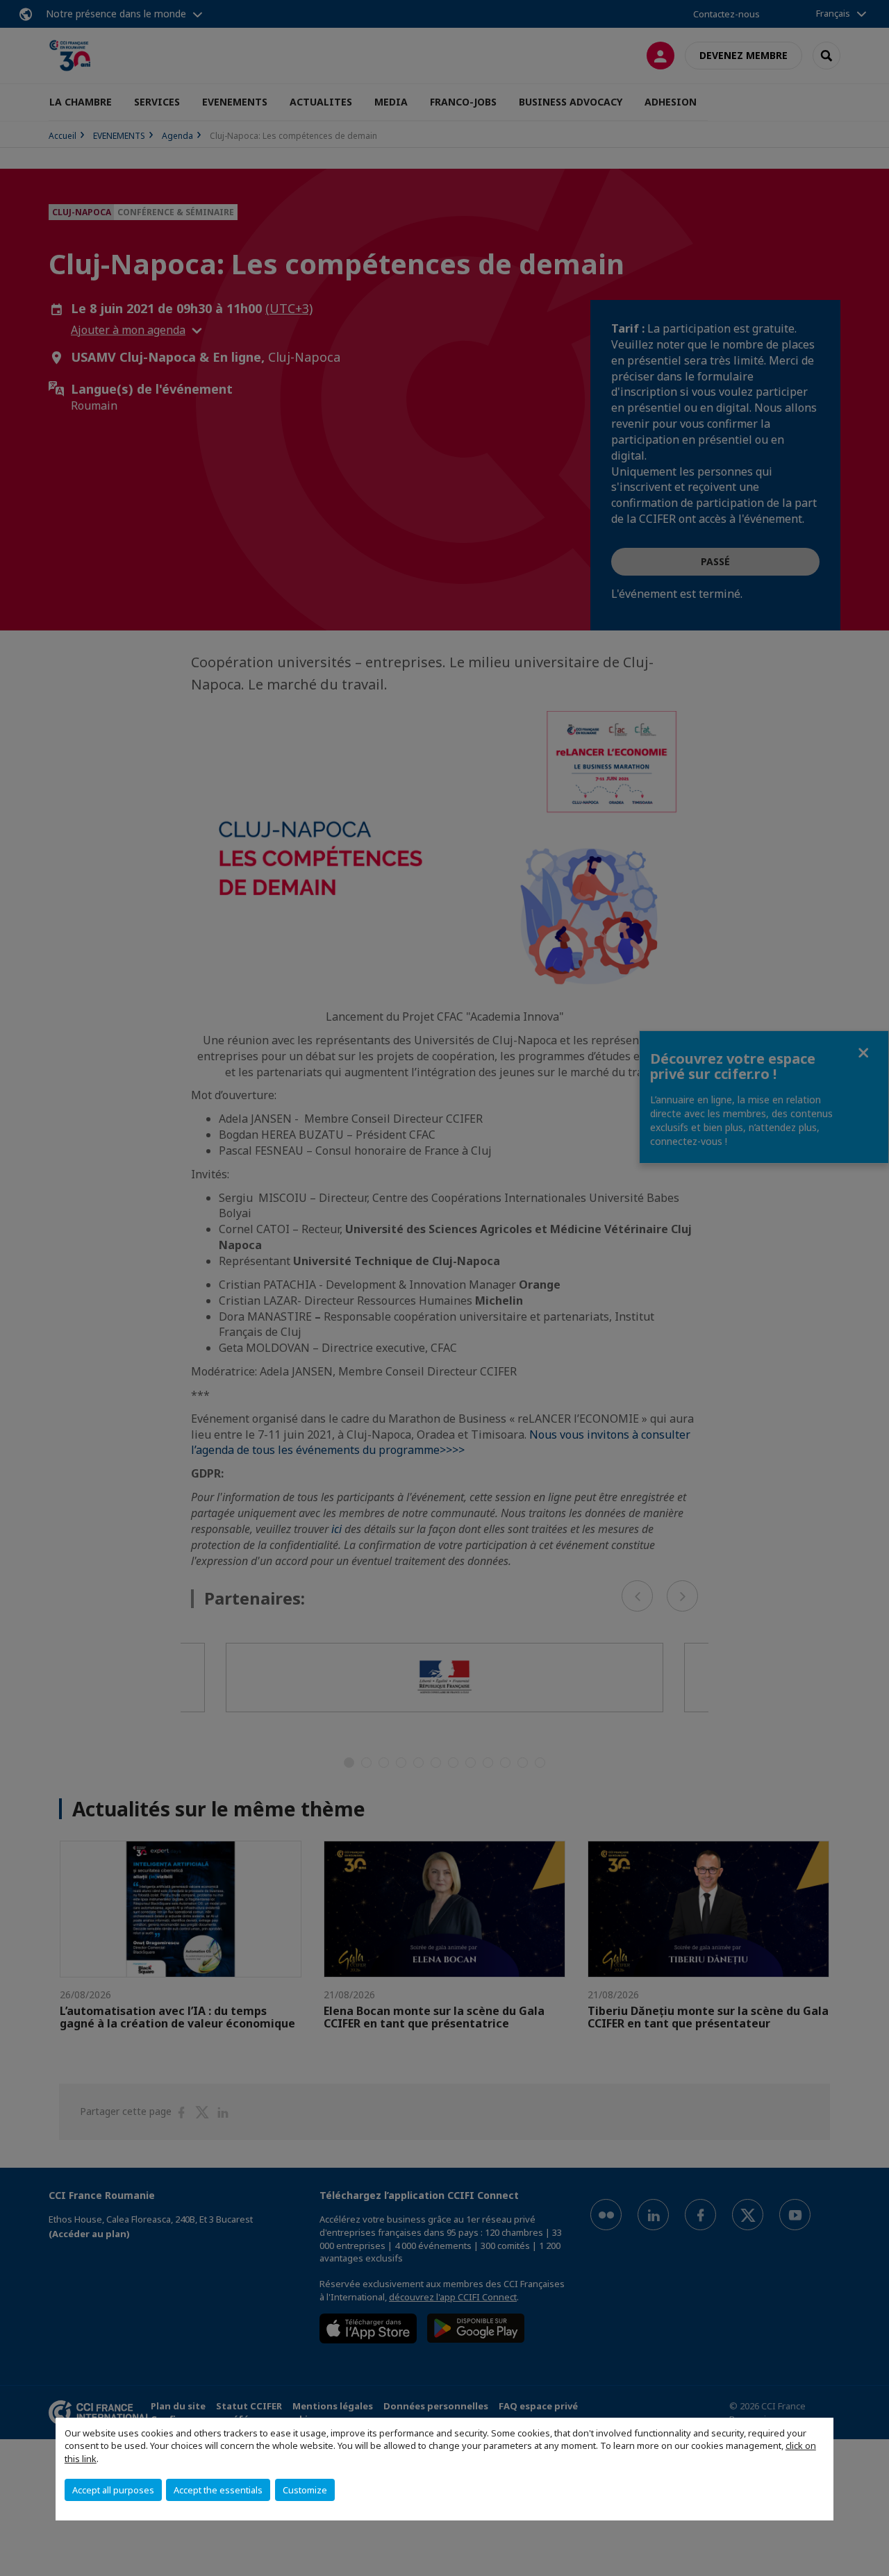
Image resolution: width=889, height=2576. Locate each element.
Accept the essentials (218, 2490)
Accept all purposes (113, 2490)
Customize (305, 2490)
